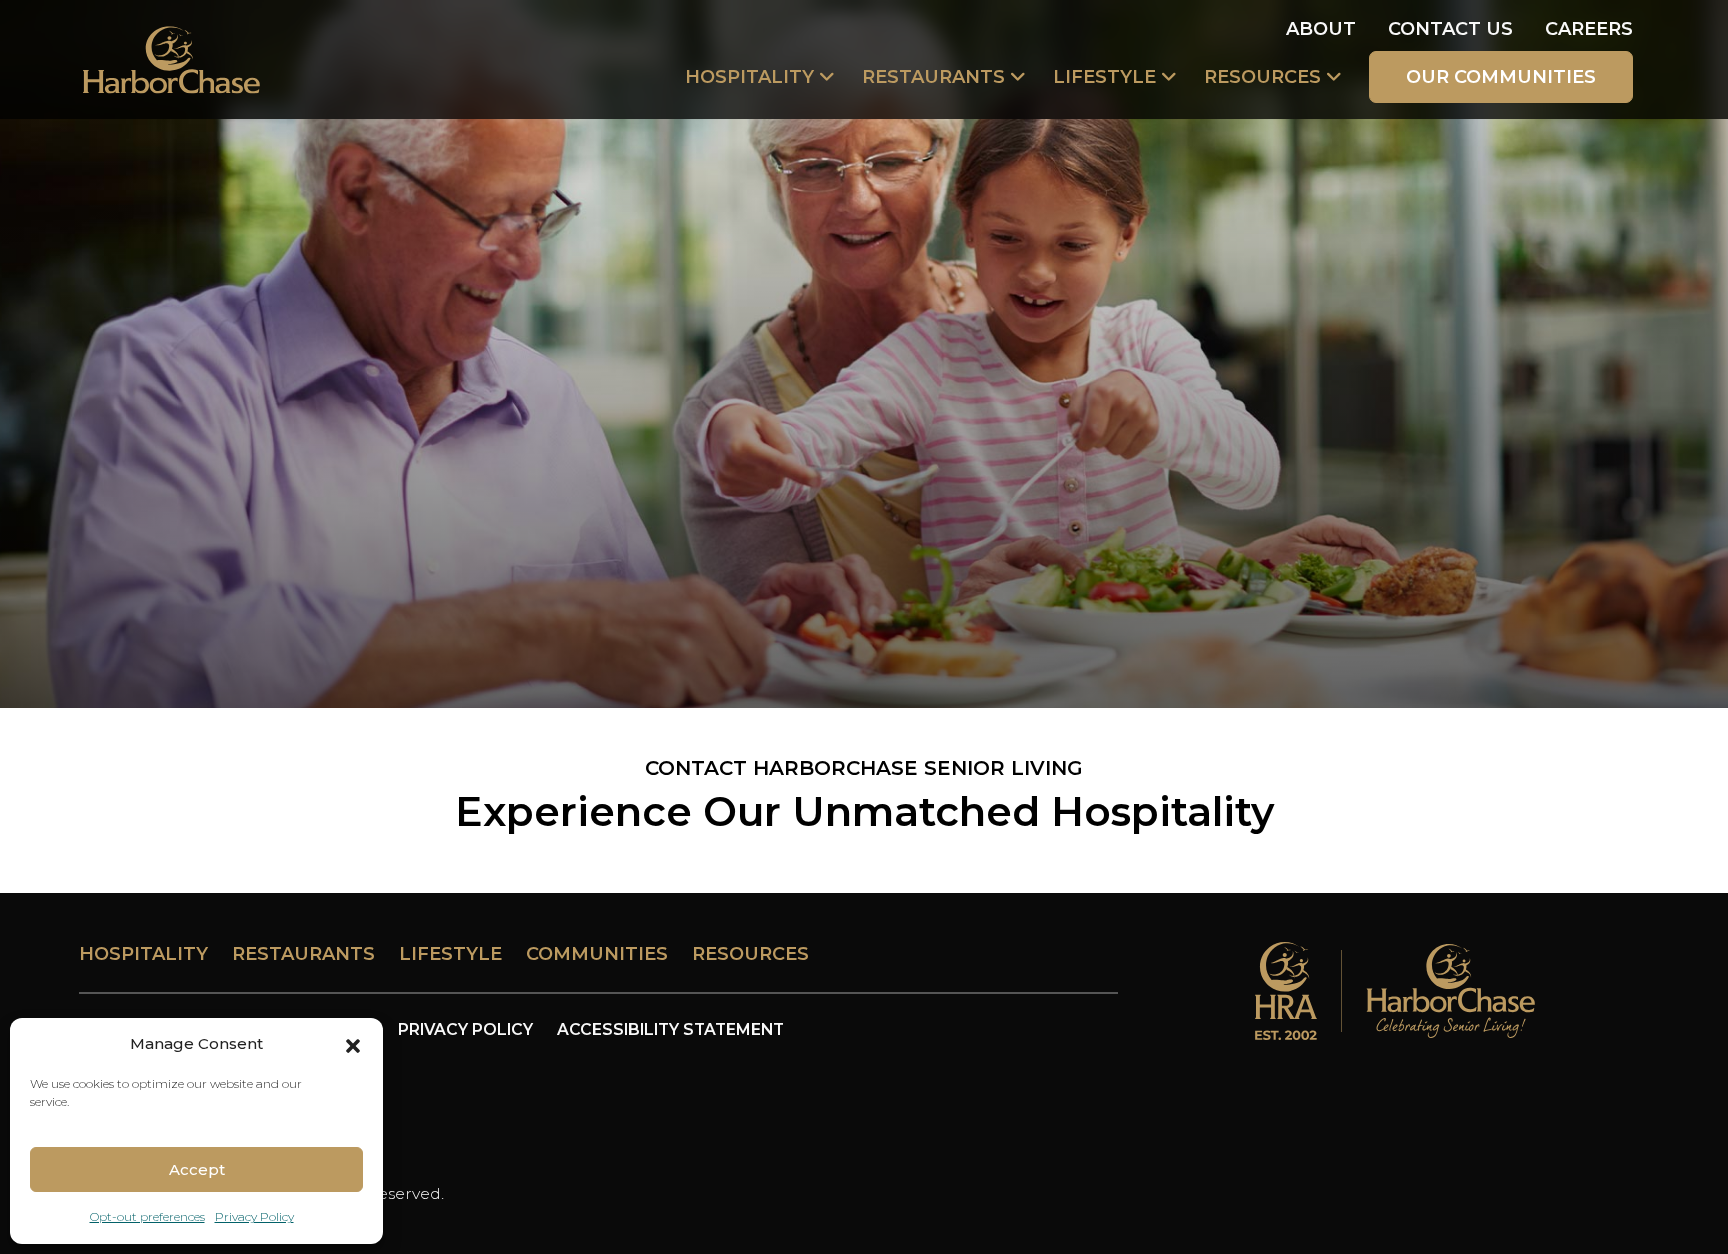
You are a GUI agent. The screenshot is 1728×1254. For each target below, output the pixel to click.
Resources (1262, 77)
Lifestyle (1104, 77)
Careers (1589, 29)
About (1321, 29)
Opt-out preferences (147, 1216)
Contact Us (1450, 29)
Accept (197, 1169)
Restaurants (933, 77)
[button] (353, 1044)
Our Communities (1501, 77)
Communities (597, 954)
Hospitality (749, 77)
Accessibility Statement (670, 1029)
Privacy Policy (254, 1216)
